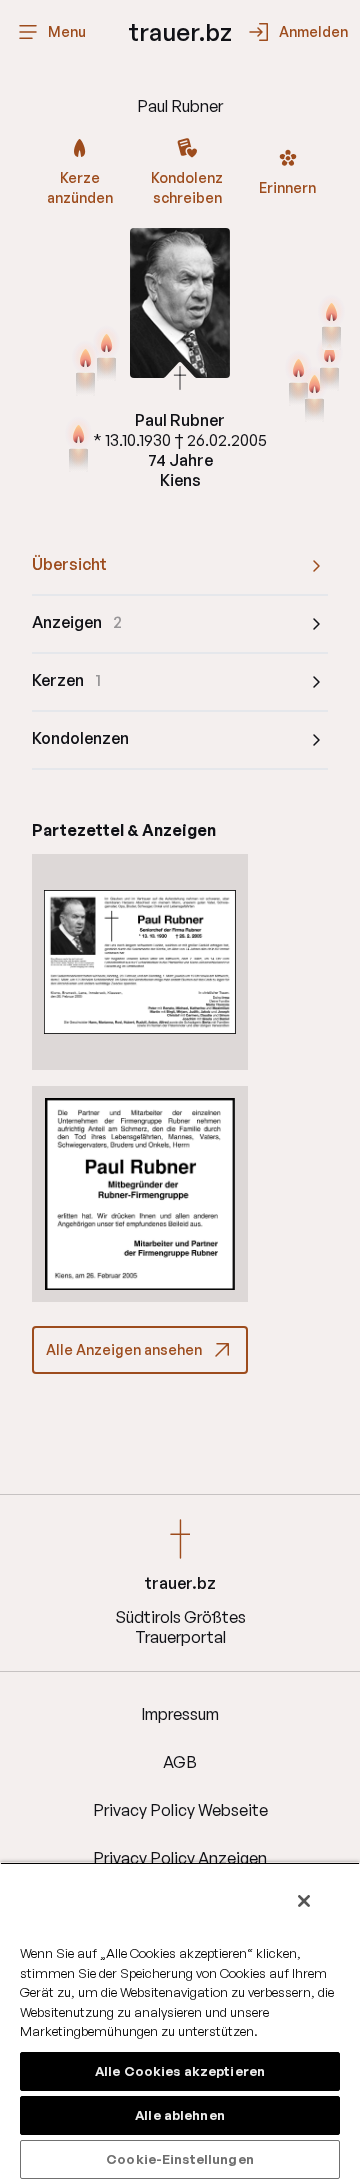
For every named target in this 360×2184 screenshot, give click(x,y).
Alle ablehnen (180, 2115)
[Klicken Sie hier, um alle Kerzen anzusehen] (78, 447)
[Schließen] (304, 1901)
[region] (180, 2023)
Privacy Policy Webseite (180, 1810)
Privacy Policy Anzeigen (180, 1858)
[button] (140, 962)
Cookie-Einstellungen (180, 2159)
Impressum (180, 1714)
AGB (180, 1762)
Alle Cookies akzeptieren (180, 2071)
